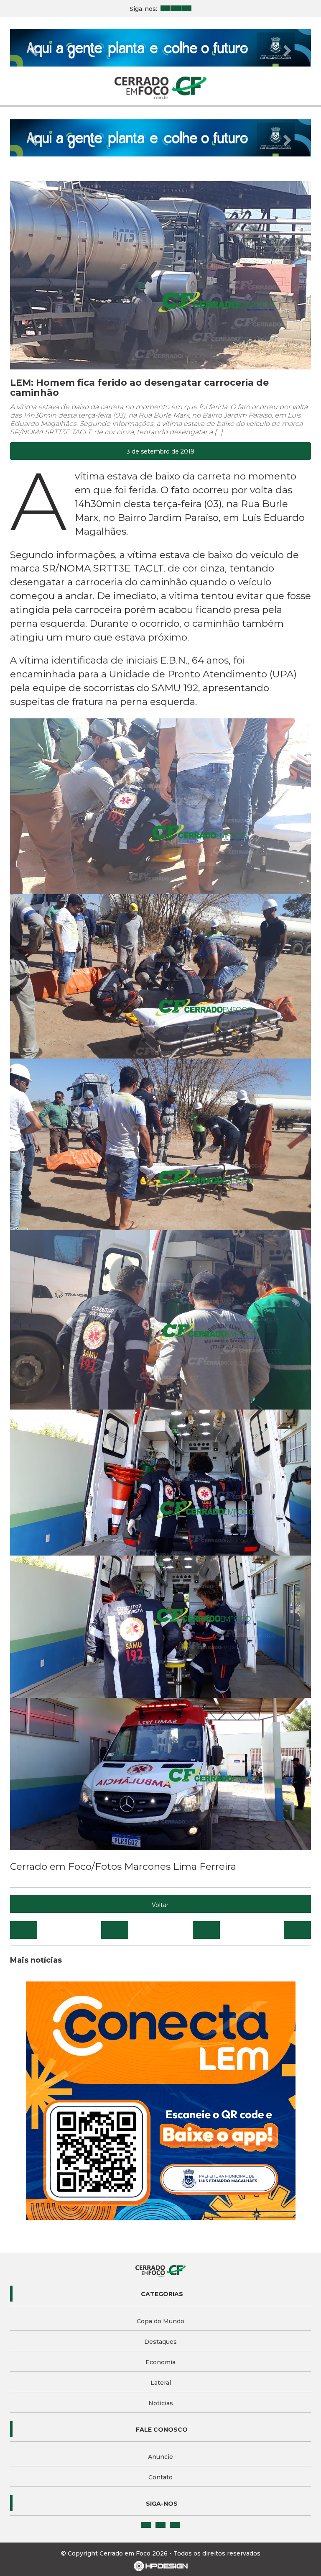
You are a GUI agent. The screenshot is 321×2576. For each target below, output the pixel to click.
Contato (160, 2403)
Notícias (161, 2329)
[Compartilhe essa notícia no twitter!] (115, 1856)
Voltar (160, 1830)
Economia (160, 2288)
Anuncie (160, 2382)
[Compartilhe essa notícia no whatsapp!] (297, 1856)
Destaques (160, 2267)
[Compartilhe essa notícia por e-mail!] (206, 1856)
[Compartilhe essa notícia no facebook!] (24, 1856)
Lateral (161, 2308)
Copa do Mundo (160, 2247)
